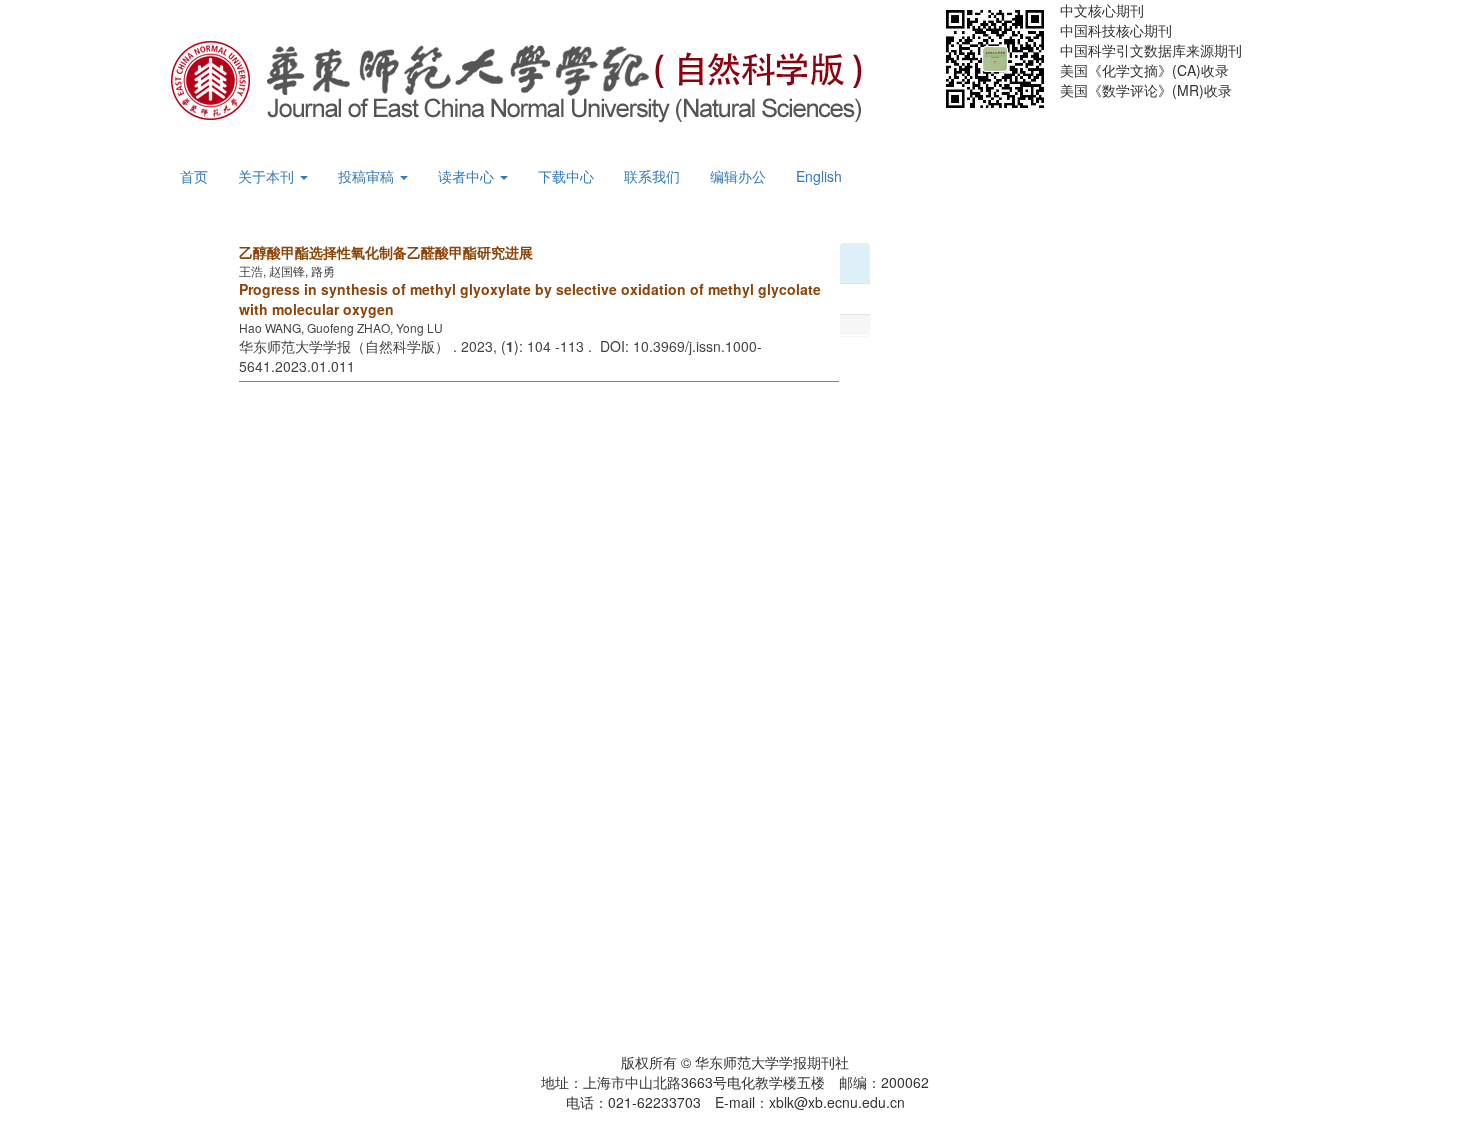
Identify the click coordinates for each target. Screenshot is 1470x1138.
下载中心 (566, 176)
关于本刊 (268, 176)
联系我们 (652, 176)
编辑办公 (738, 176)
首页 (194, 176)
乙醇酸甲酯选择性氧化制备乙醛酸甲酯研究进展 (386, 252)
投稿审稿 (368, 176)
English (819, 176)
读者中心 (468, 176)
